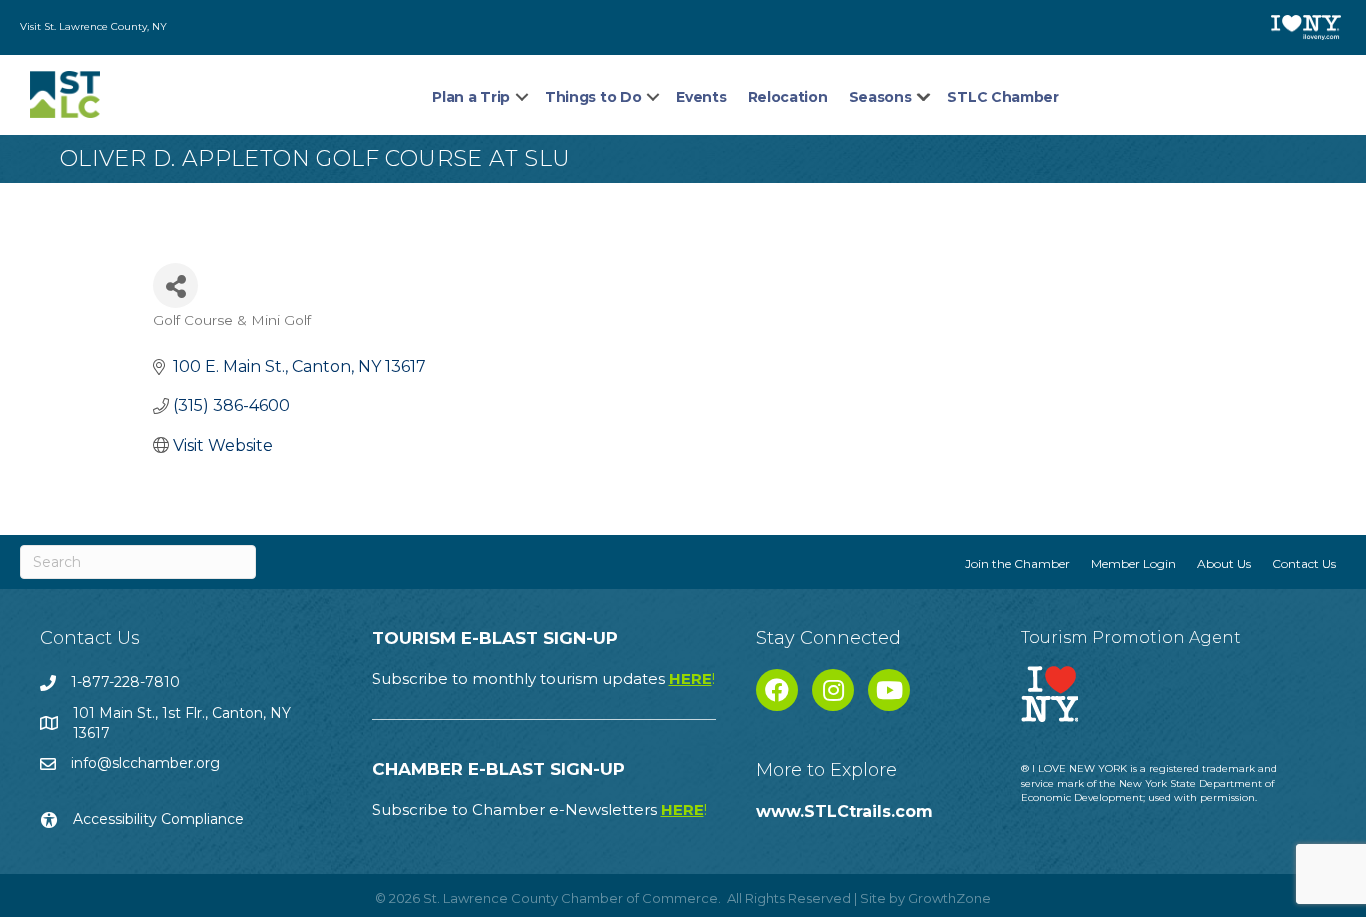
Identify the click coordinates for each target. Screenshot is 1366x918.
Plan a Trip (471, 97)
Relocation (788, 97)
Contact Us (1304, 563)
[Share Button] (175, 285)
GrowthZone (949, 898)
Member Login (1133, 563)
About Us (1224, 563)
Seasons (880, 97)
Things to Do (593, 97)
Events (701, 97)
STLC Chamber (1002, 97)
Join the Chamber (1017, 563)
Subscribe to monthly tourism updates (543, 678)
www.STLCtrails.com (844, 811)
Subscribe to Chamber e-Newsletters (539, 809)
